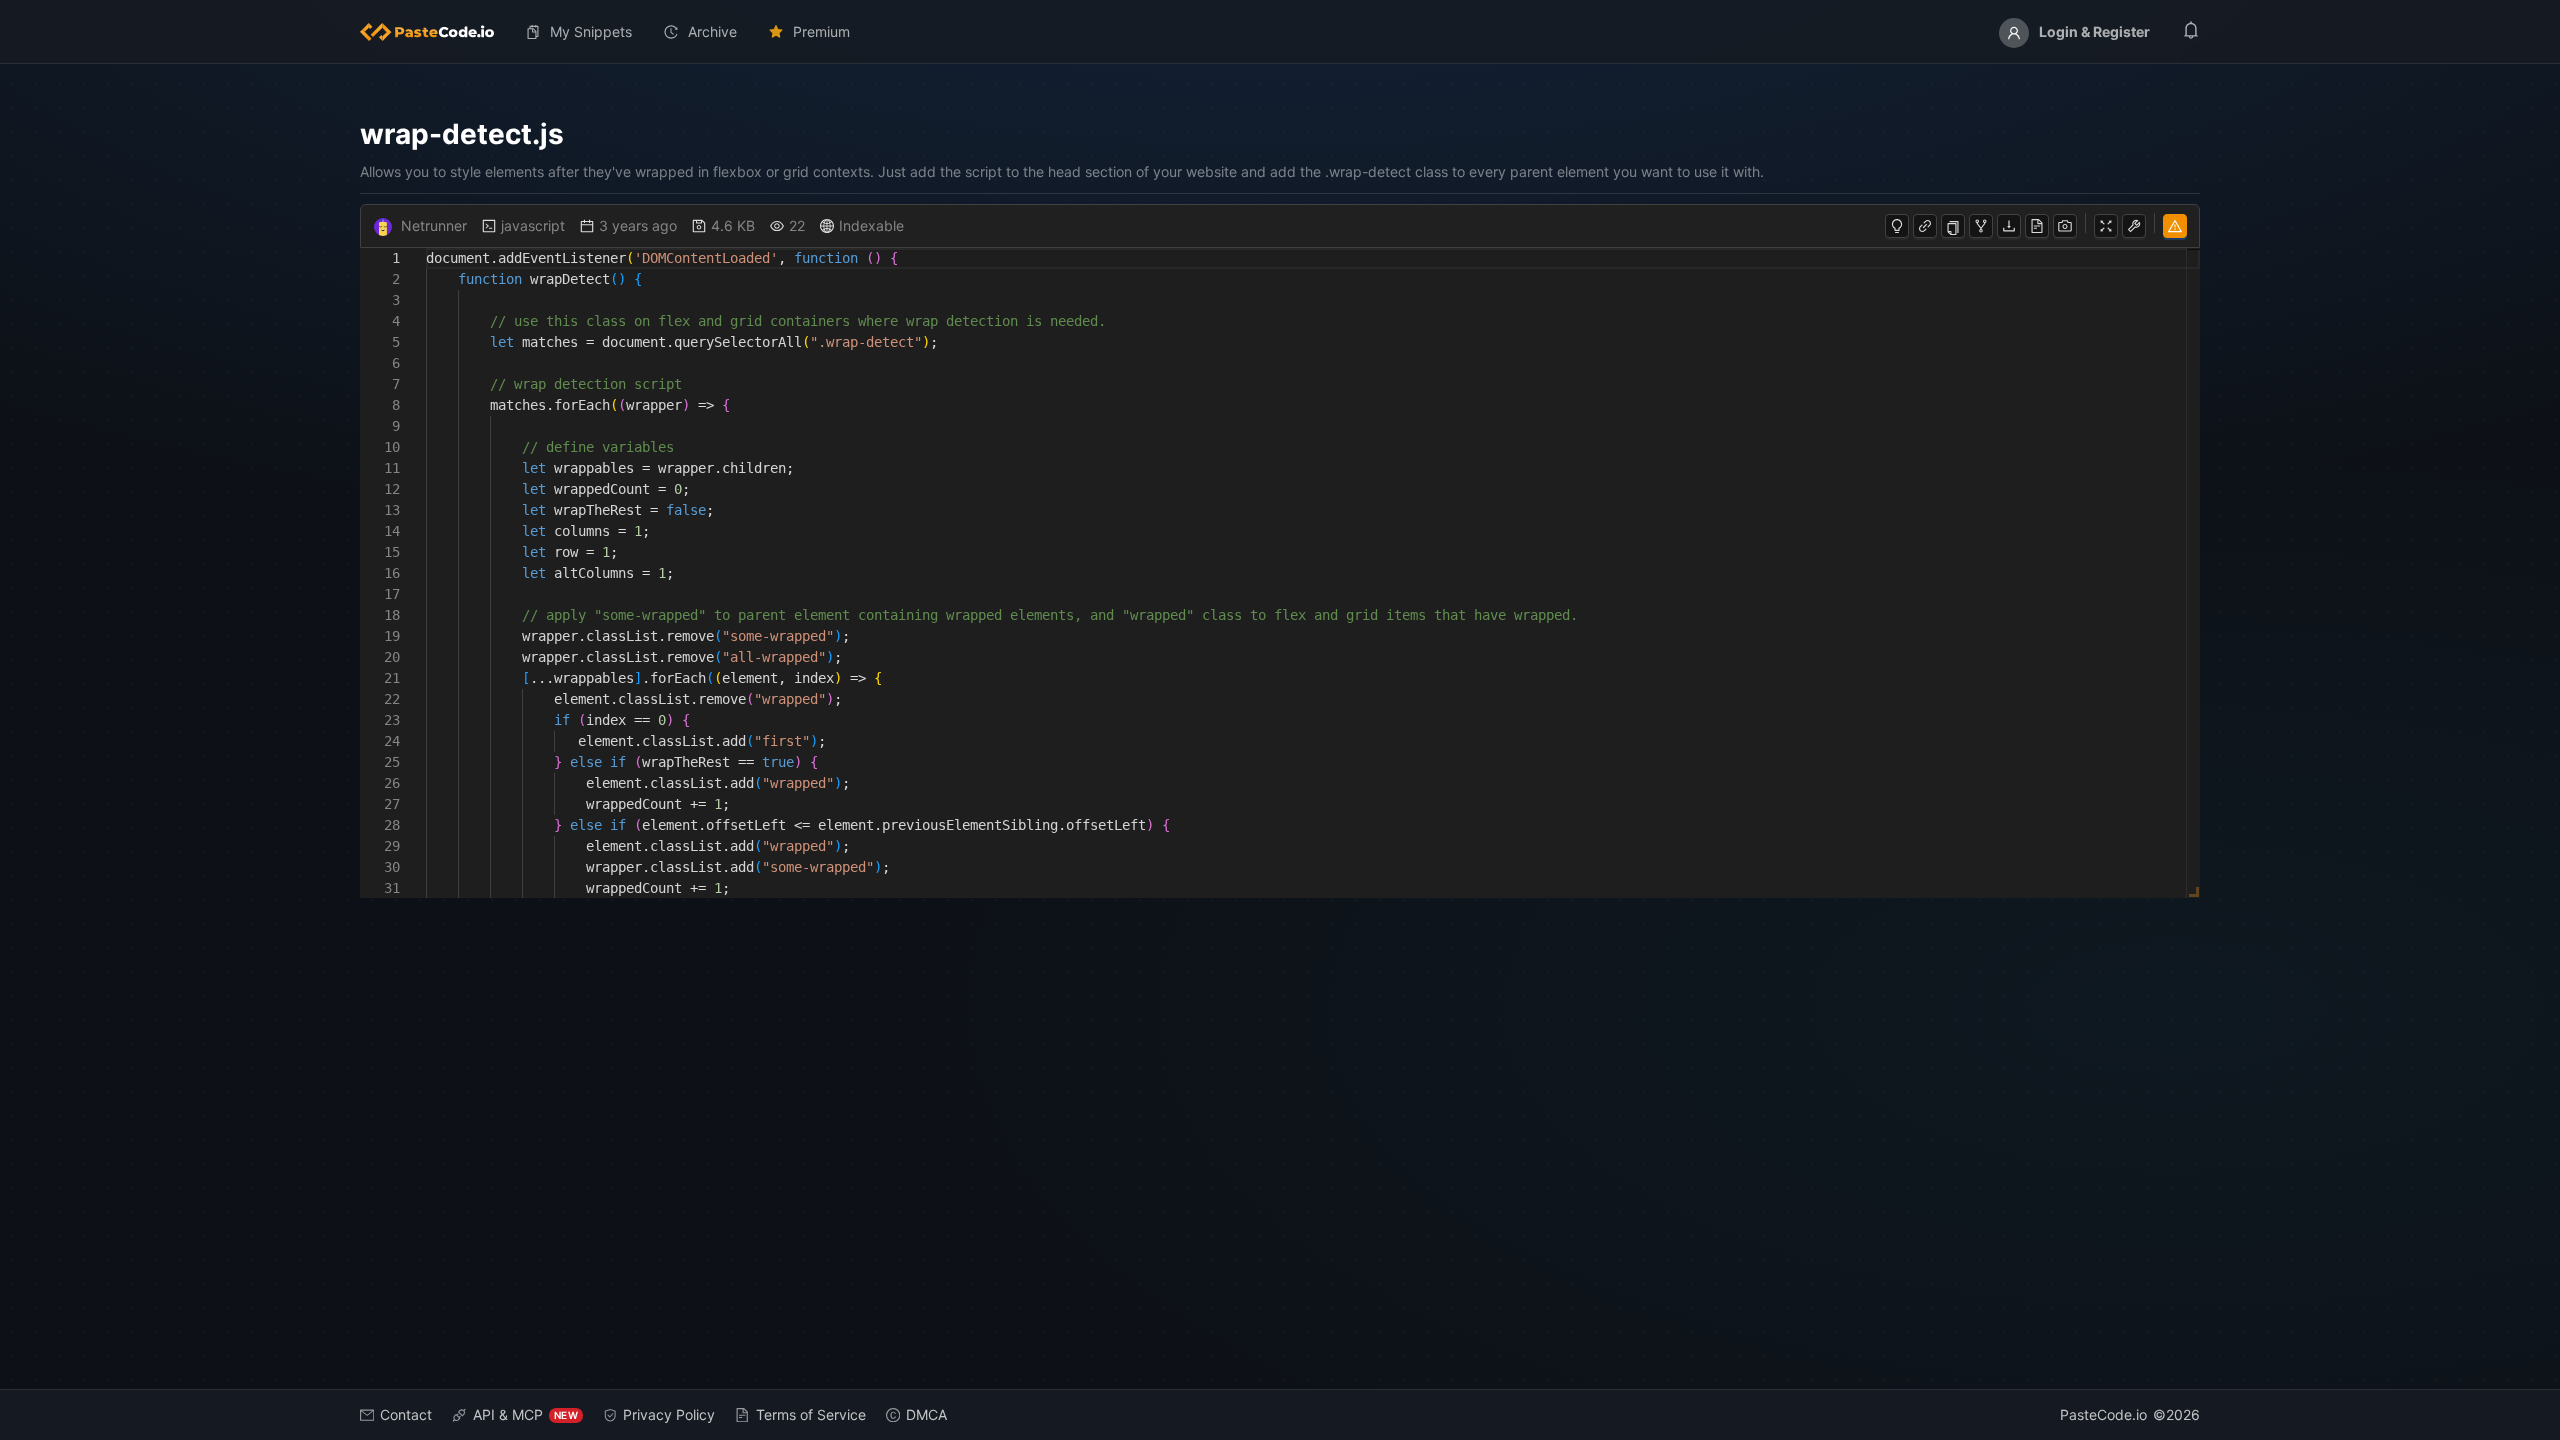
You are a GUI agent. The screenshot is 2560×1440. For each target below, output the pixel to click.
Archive (712, 31)
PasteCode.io (2103, 1414)
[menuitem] (435, 32)
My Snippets (591, 31)
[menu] (1280, 32)
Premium (821, 31)
